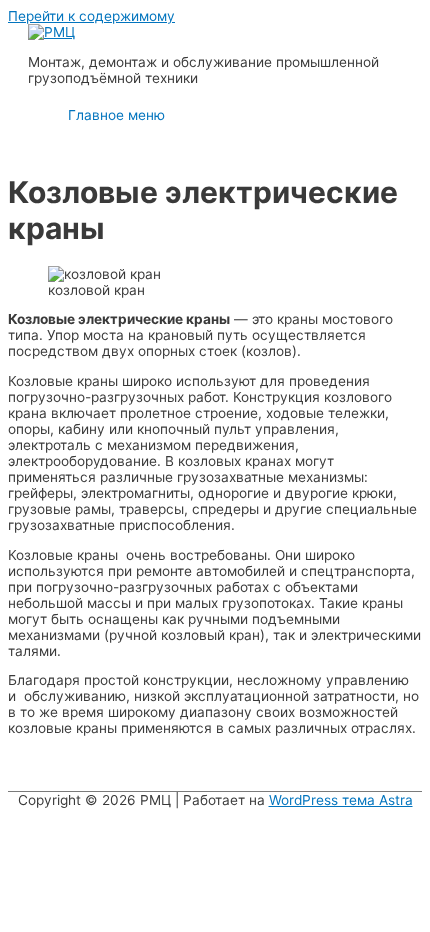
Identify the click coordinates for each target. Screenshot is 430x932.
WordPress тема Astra (341, 800)
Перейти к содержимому (91, 16)
